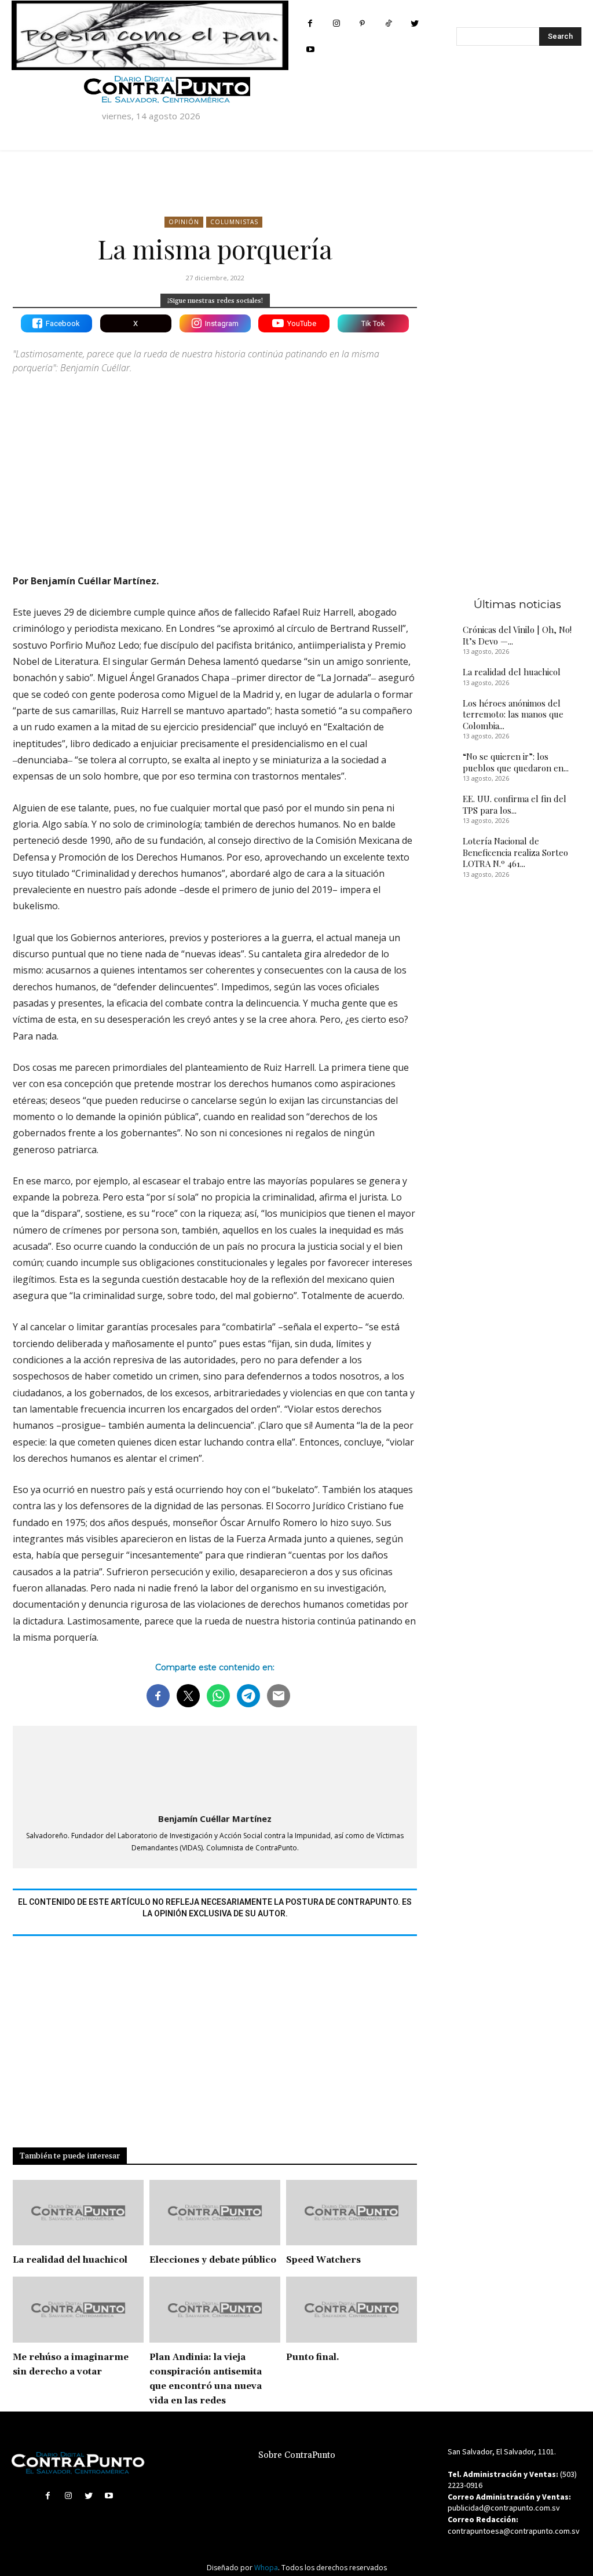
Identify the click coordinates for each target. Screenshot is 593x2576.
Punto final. (313, 2357)
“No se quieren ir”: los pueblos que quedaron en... (516, 762)
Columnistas (234, 222)
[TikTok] (388, 23)
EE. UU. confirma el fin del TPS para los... (515, 804)
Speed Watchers (323, 2260)
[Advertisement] (215, 464)
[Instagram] (336, 23)
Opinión (184, 222)
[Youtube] (310, 50)
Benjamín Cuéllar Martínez (215, 1818)
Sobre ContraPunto (297, 2455)
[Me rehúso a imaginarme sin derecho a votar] (78, 2309)
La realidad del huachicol (70, 2260)
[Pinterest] (362, 23)
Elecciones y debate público (213, 2260)
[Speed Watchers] (352, 2213)
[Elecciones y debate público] (215, 2213)
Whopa (266, 2568)
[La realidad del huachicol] (78, 2213)
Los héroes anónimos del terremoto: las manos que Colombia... (513, 714)
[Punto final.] (352, 2309)
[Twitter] (414, 23)
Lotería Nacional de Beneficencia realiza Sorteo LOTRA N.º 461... (515, 852)
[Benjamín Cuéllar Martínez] (215, 1767)
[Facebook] (310, 23)
